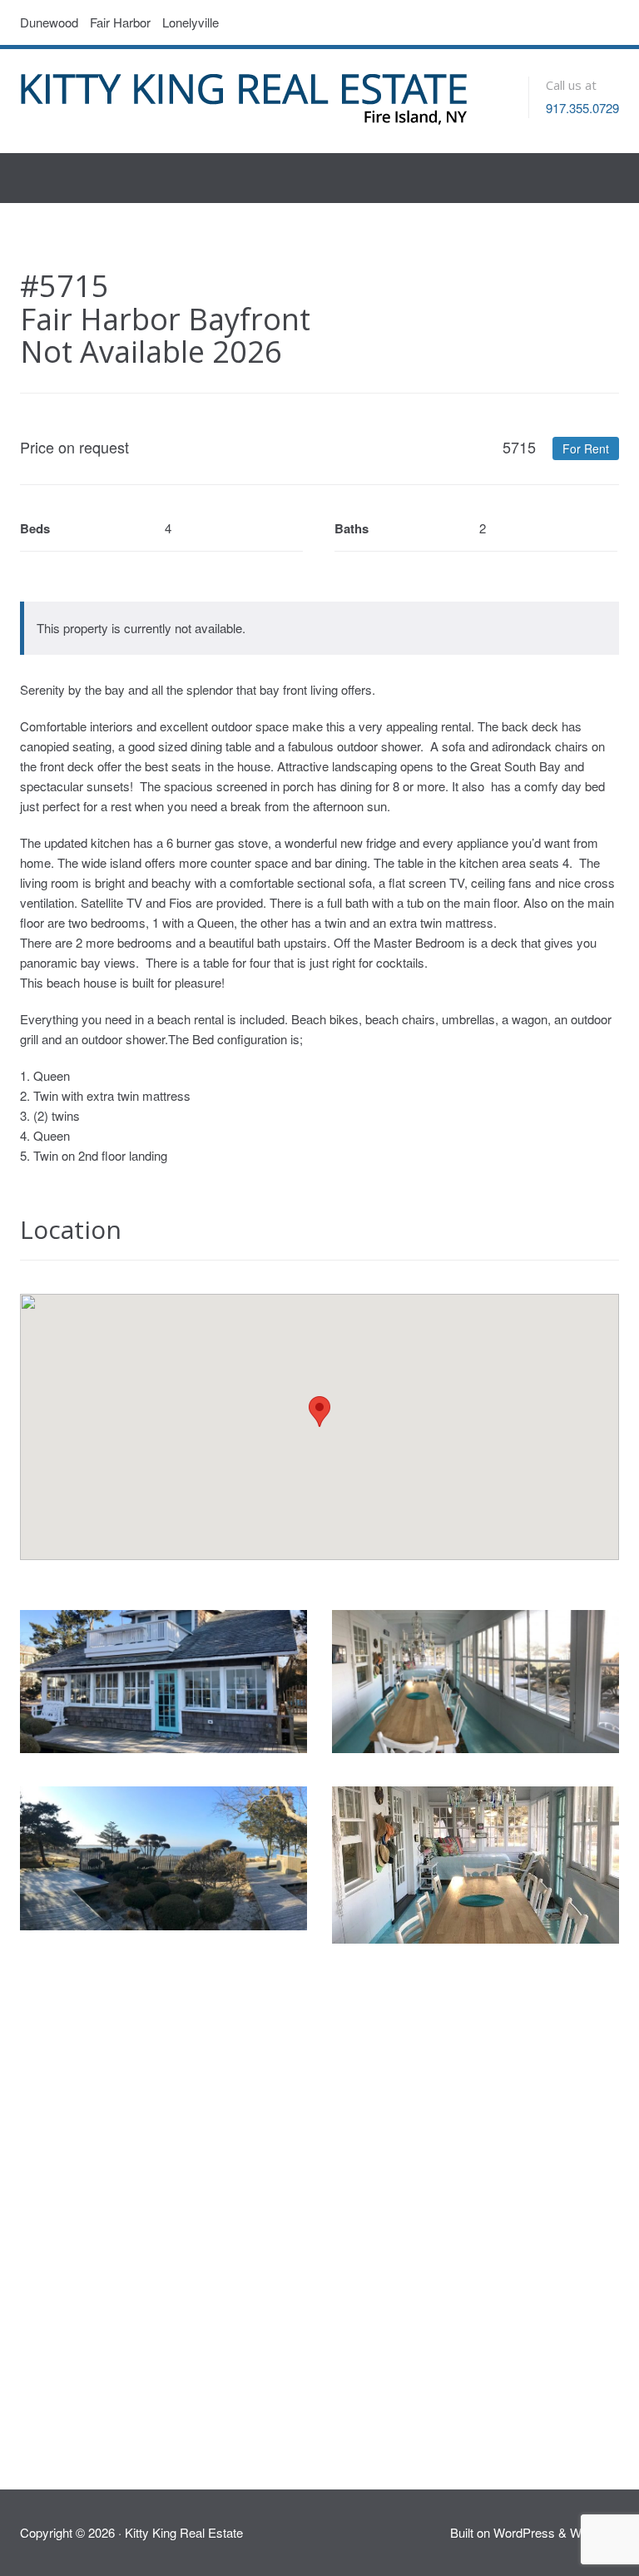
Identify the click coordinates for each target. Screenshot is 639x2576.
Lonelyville (191, 22)
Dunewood (49, 22)
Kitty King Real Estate (184, 2532)
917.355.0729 (582, 108)
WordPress (524, 2532)
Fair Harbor (120, 22)
